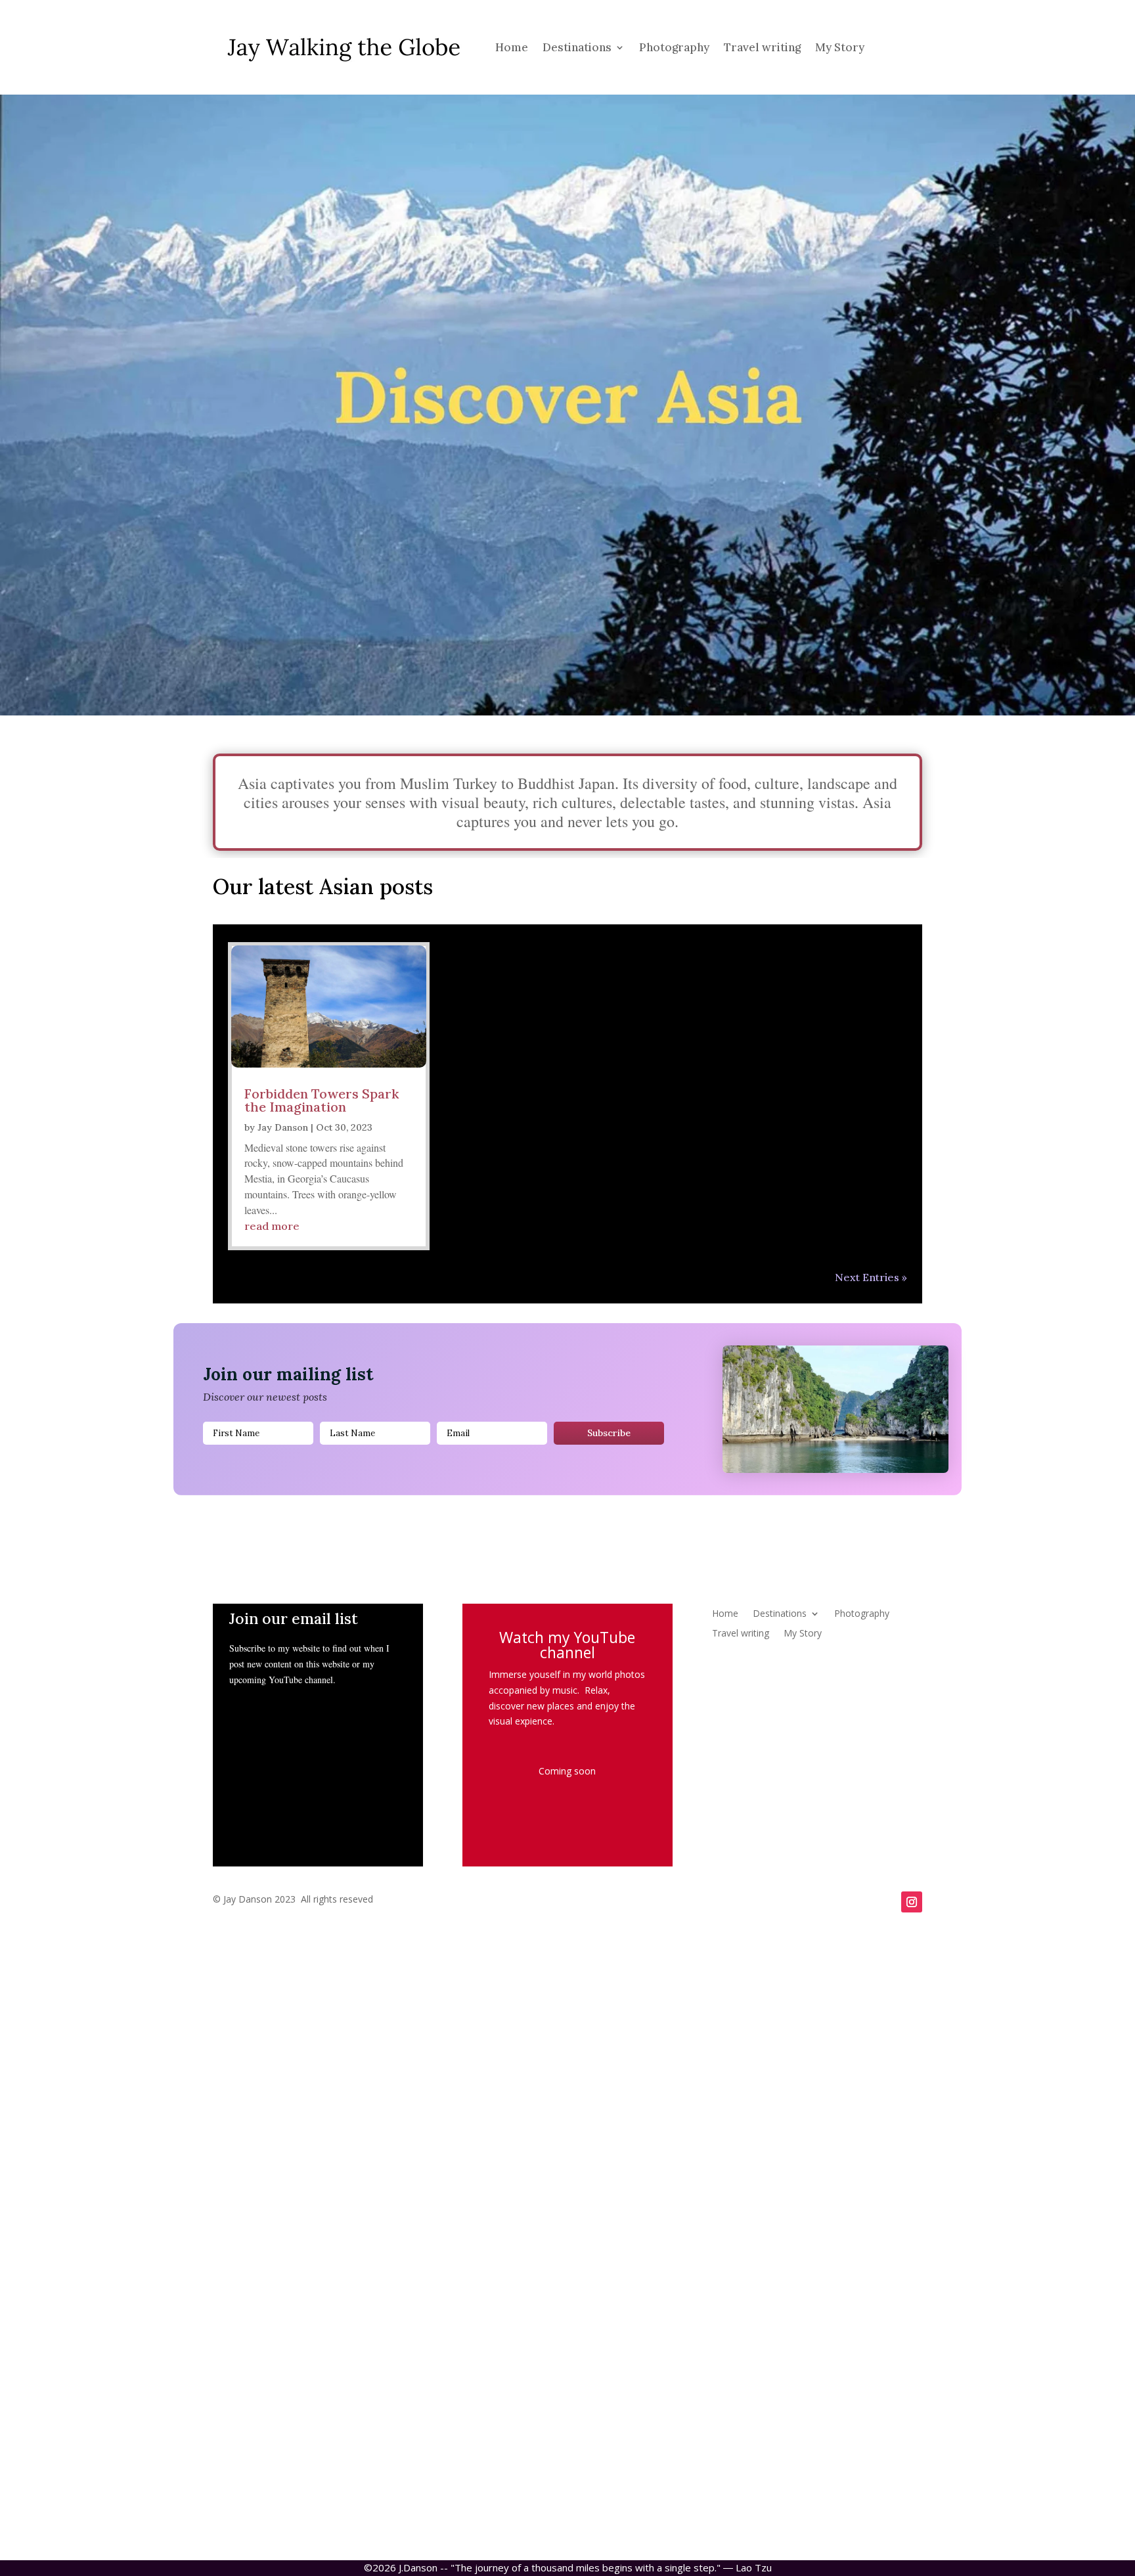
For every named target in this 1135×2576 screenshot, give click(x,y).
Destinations (577, 47)
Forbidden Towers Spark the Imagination (322, 1100)
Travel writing (762, 47)
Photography (674, 47)
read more (272, 1226)
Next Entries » (871, 1277)
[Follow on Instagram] (912, 1902)
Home (512, 47)
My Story (840, 47)
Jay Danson (283, 1127)
